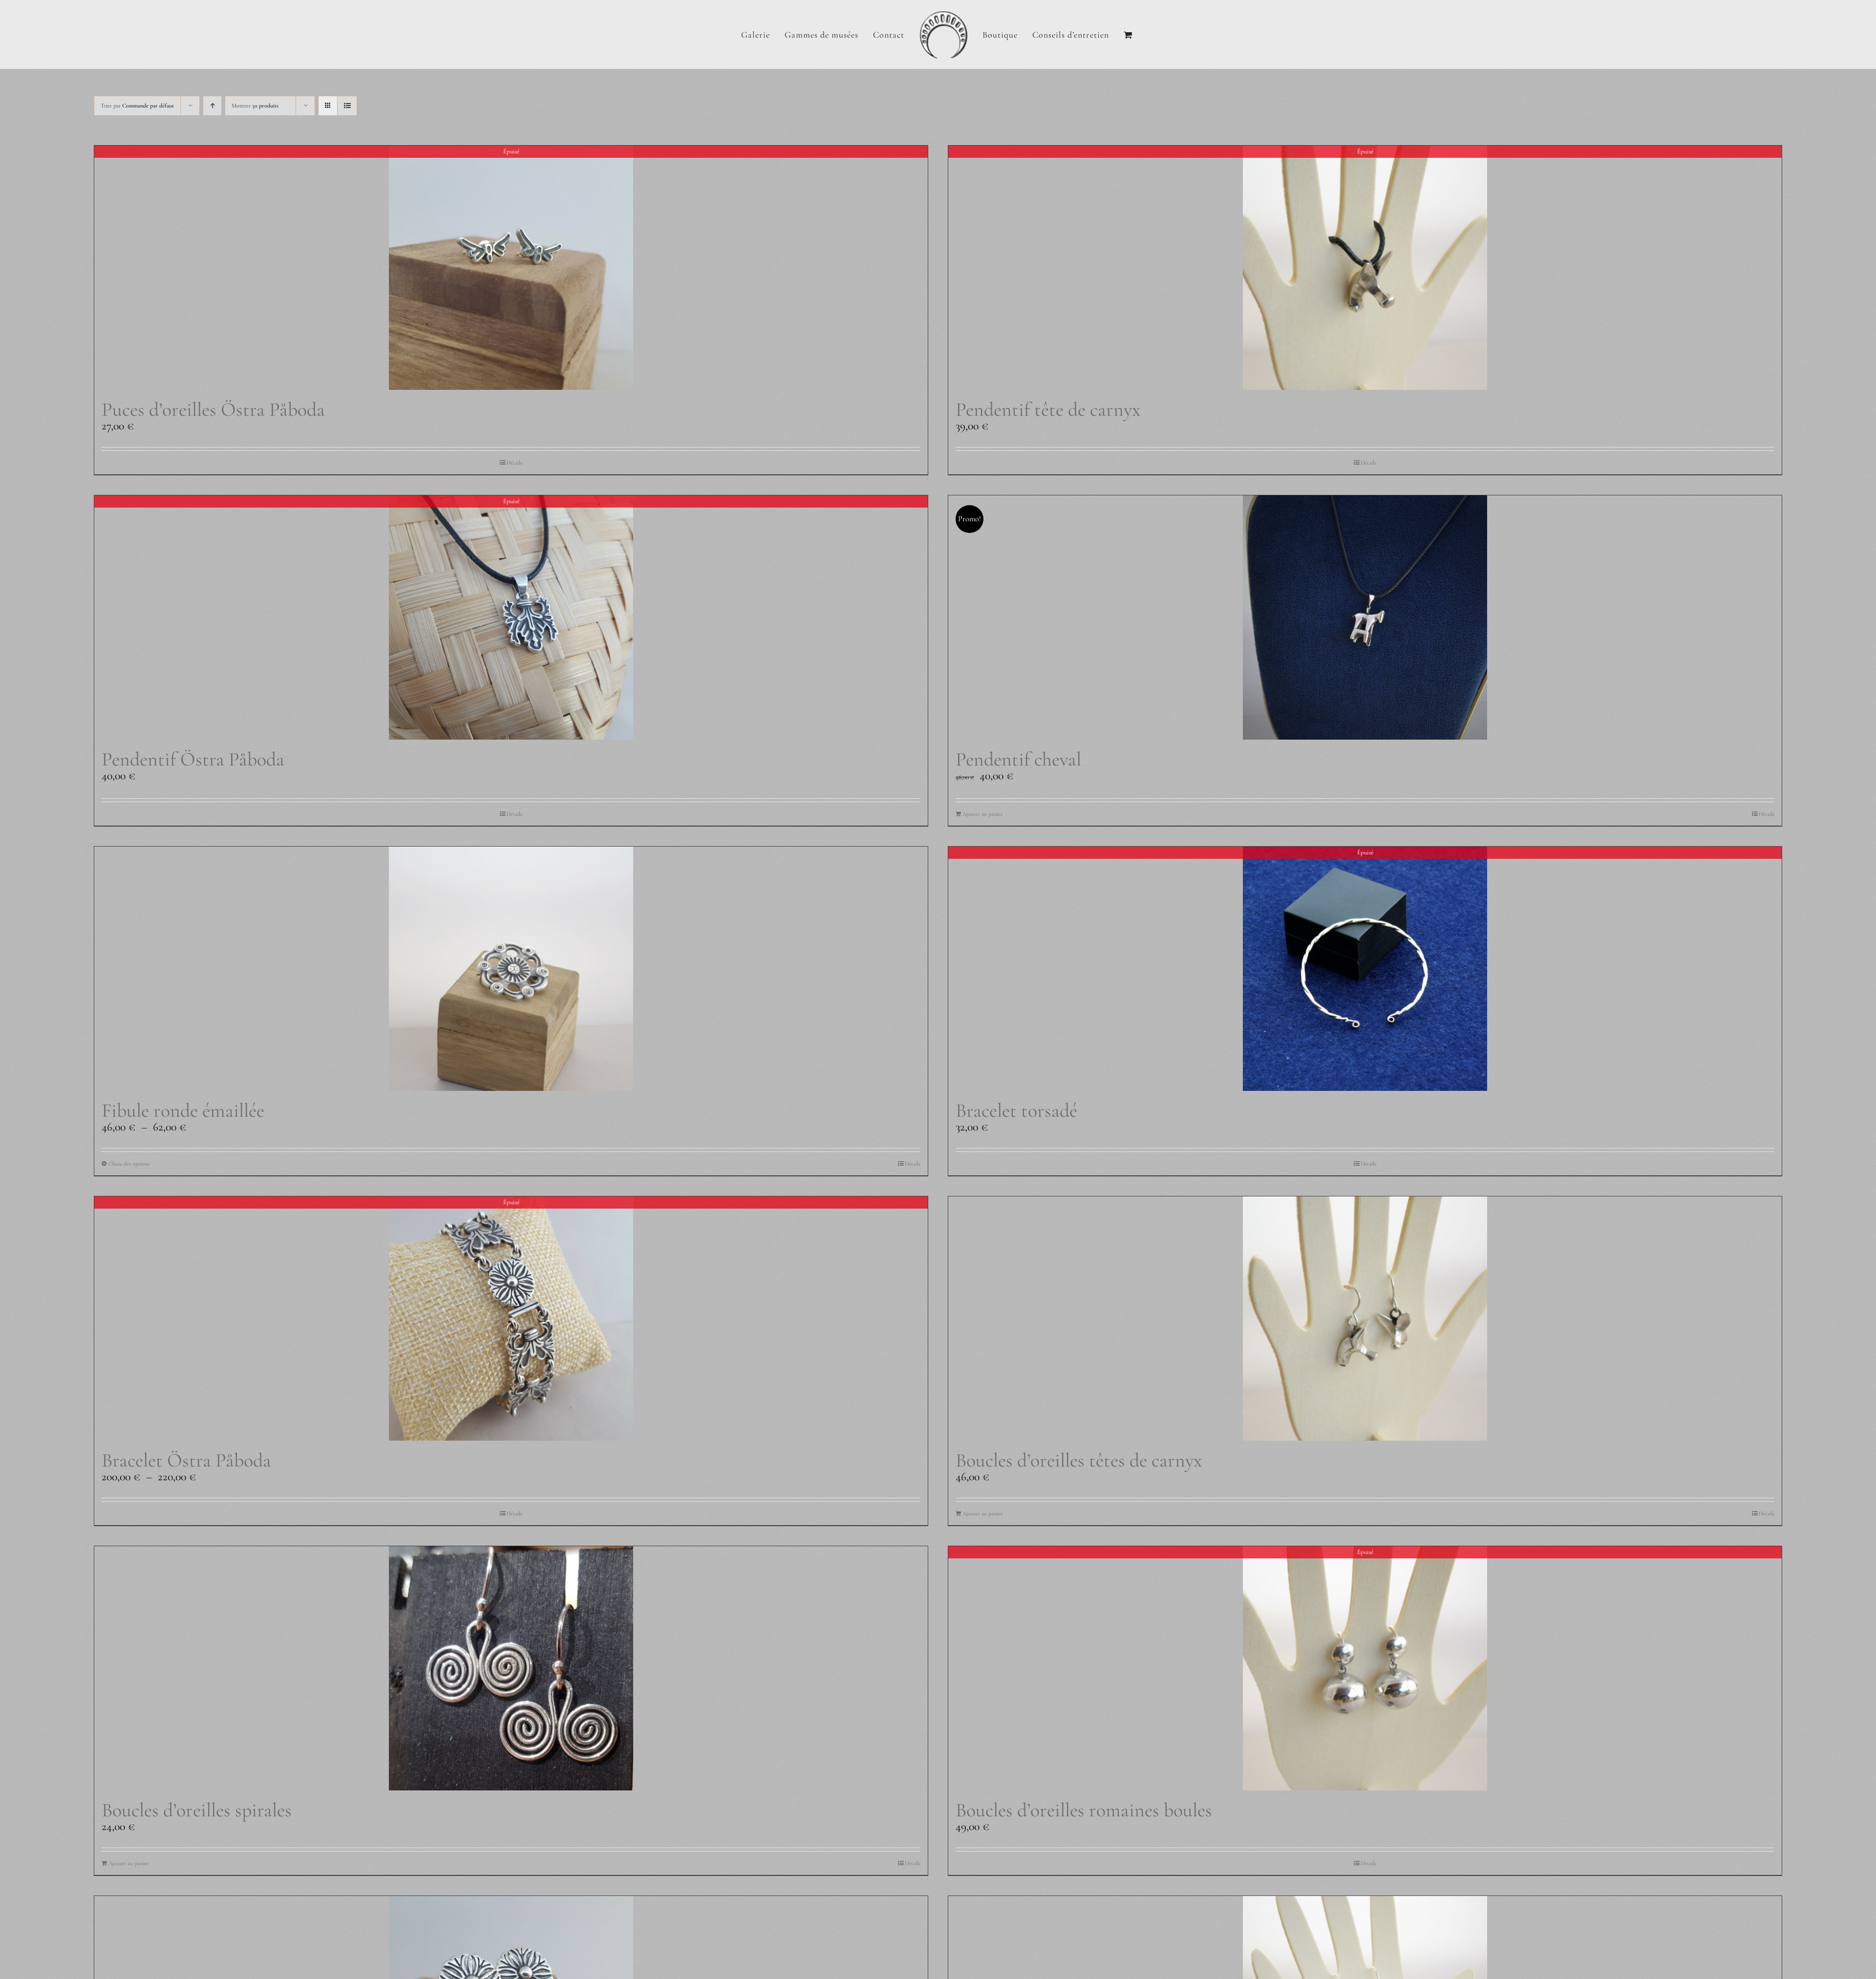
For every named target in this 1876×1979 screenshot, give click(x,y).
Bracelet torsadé (1016, 1110)
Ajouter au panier (982, 814)
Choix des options (129, 1164)
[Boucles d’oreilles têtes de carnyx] (1365, 1319)
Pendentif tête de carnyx (1048, 409)
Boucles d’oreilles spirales (197, 1810)
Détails (514, 463)
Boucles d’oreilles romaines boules (1084, 1810)
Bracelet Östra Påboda (186, 1460)
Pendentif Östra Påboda (193, 759)
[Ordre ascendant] (212, 106)
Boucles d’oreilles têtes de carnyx (1079, 1460)
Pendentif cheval (1018, 759)
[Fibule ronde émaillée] (511, 969)
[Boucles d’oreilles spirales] (511, 1668)
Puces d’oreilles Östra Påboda (213, 409)
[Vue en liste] (347, 106)
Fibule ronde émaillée (183, 1110)
